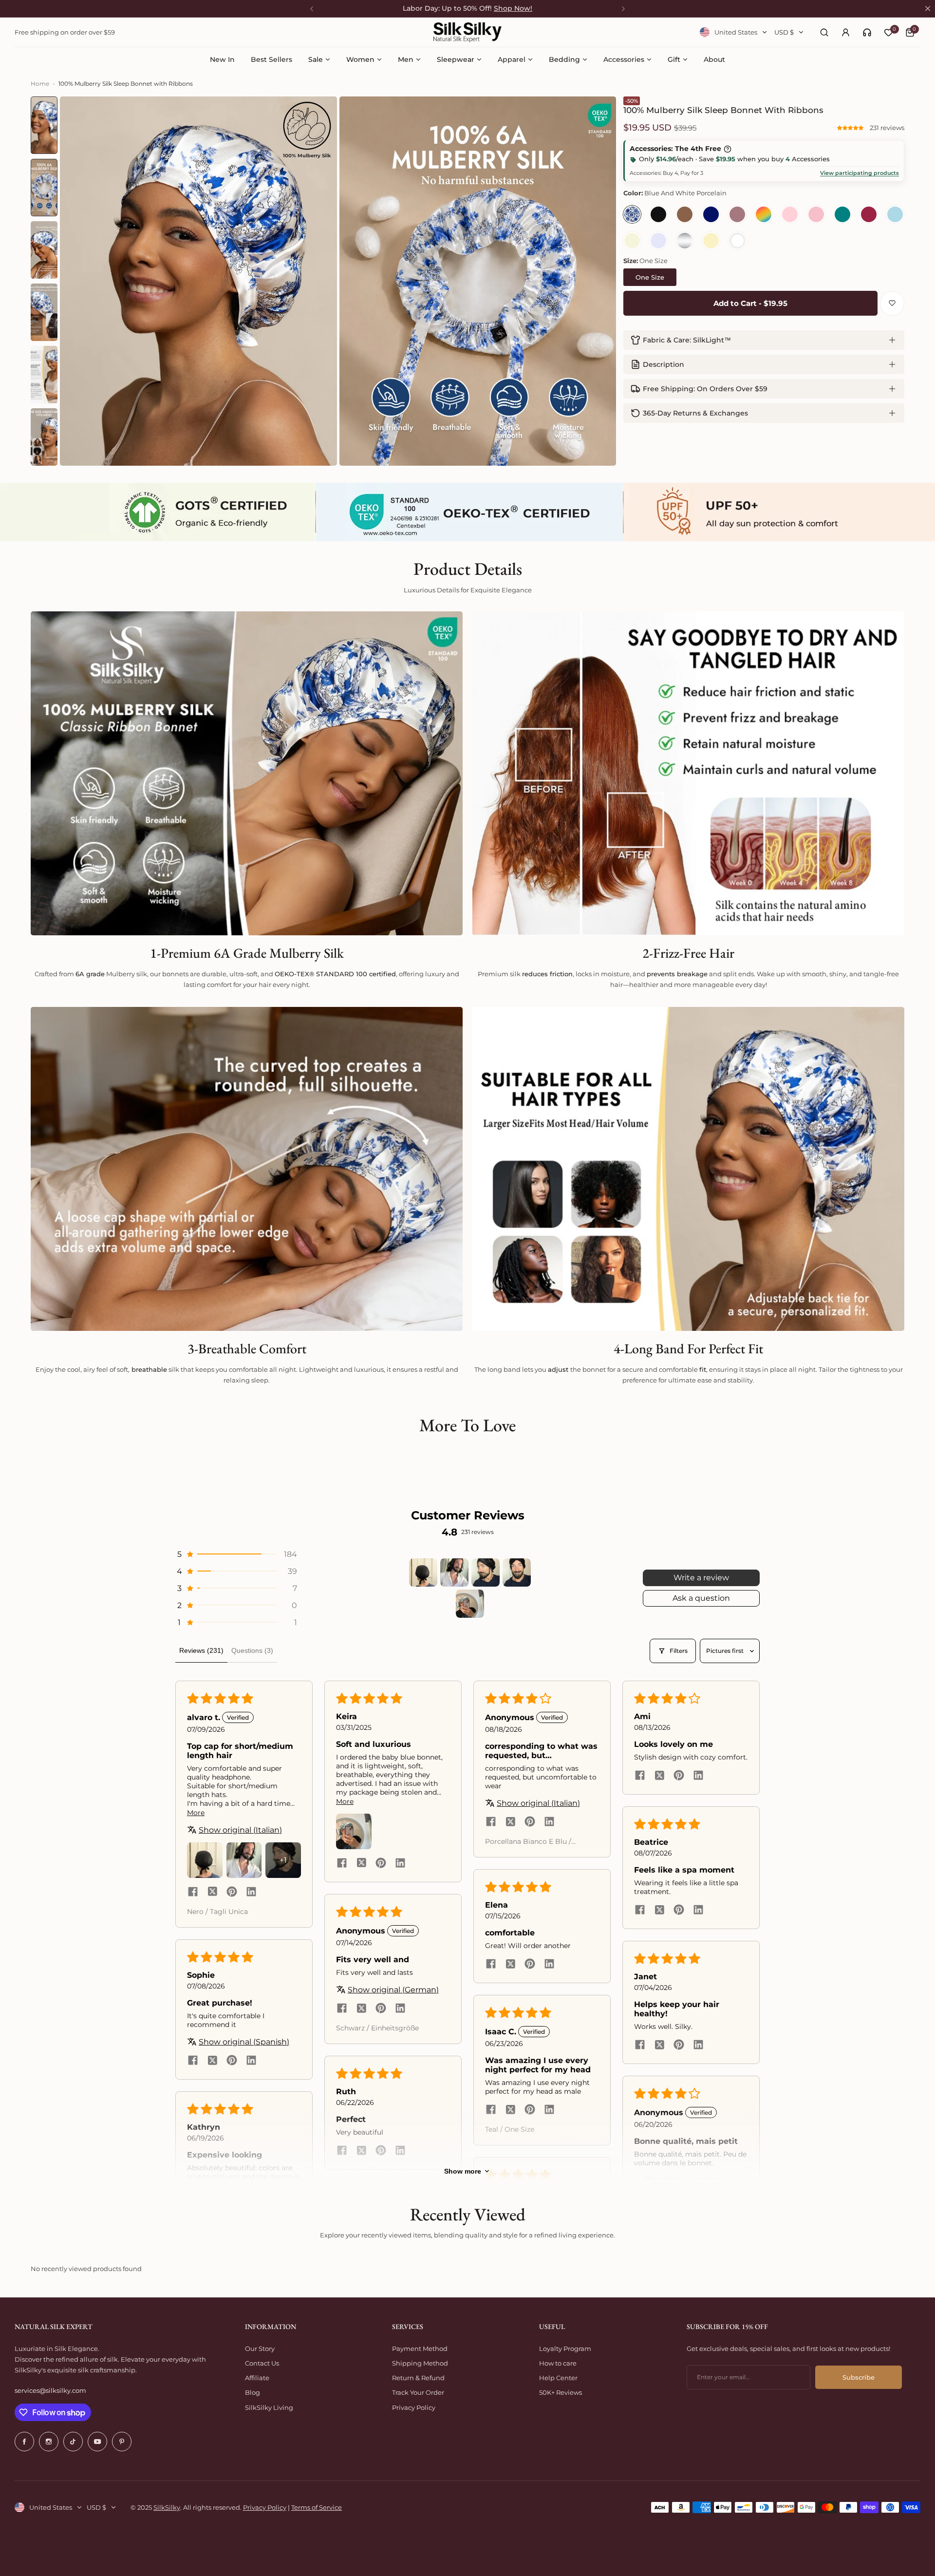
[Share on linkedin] (251, 1893)
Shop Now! (513, 8)
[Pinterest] (122, 2442)
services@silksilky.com (50, 2390)
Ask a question (701, 1598)
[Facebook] (24, 2442)
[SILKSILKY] (467, 32)
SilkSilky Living (269, 2407)
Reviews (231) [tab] (201, 1650)
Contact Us (262, 2363)
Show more (463, 2171)
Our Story (260, 2349)
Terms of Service (317, 2507)
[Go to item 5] (470, 1604)
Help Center (558, 2378)
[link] (867, 32)
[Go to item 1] (423, 1572)
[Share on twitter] (212, 1893)
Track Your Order (418, 2392)
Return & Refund (418, 2378)
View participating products (860, 173)
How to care (558, 2363)
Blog (252, 2392)
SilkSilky (167, 2507)
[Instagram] (49, 2442)
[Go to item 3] (486, 1572)
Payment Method (420, 2349)
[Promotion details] (728, 149)
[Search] (824, 32)
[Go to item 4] (517, 1572)
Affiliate (257, 2378)
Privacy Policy (414, 2407)
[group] (198, 281)
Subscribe (859, 2377)
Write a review (701, 1578)
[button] (851, 128)
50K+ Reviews (561, 2392)
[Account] (845, 32)
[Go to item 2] (454, 1572)
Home (40, 84)
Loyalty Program (565, 2349)
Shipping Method (420, 2363)
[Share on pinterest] (232, 1893)
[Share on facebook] (193, 1893)
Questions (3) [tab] (252, 1650)
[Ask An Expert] (867, 32)
